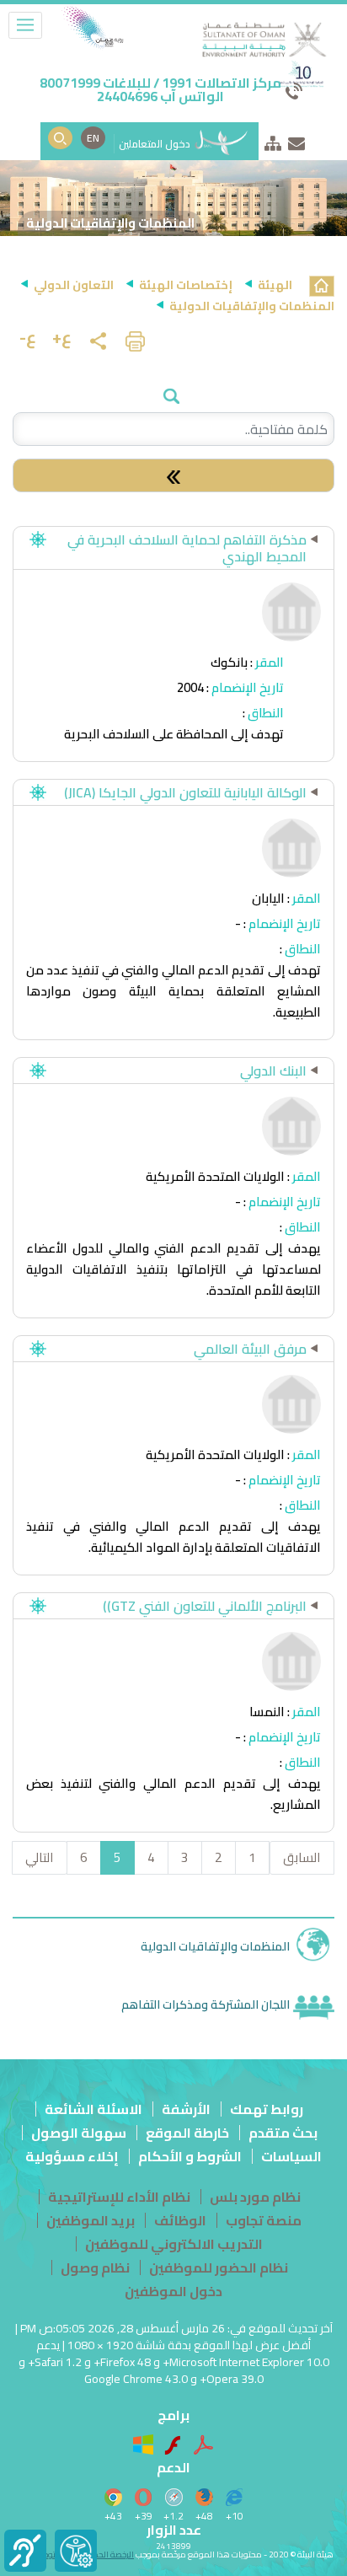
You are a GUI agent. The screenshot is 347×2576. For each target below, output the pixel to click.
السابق (302, 1857)
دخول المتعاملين (156, 144)
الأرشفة (186, 2109)
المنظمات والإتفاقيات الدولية (215, 1946)
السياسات (291, 2156)
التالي (40, 1857)
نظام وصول (95, 2267)
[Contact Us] (296, 140)
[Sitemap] (273, 140)
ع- (28, 337)
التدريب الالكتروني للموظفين (174, 2244)
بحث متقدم (283, 2133)
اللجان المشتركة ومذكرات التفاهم (206, 2004)
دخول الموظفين (173, 2291)
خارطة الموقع (187, 2133)
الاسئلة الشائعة (93, 2109)
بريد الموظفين (91, 2220)
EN (93, 138)
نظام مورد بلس (255, 2197)
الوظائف (180, 2220)
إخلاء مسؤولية (72, 2156)
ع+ (62, 337)
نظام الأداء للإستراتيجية (119, 2197)
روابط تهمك (267, 2109)
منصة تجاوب (264, 2220)
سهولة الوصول (79, 2133)
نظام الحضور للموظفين (219, 2267)
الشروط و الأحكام (190, 2156)
